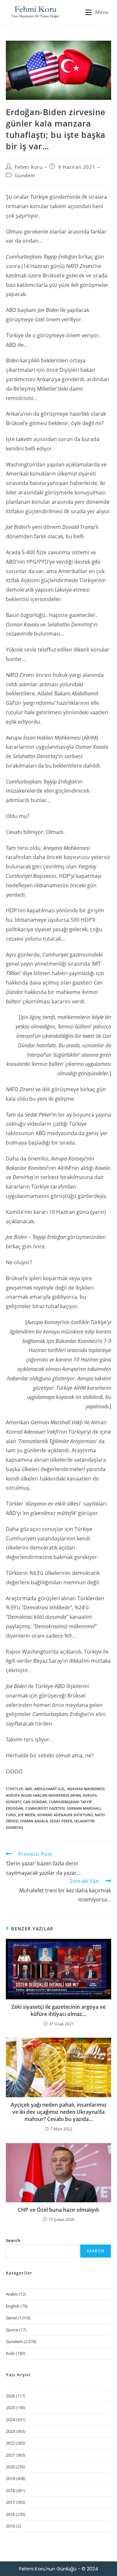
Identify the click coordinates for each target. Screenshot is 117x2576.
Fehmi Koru (29, 167)
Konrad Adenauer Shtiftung (65, 1815)
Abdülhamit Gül (50, 1789)
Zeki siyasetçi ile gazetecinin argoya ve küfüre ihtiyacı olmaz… (58, 2010)
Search (13, 2240)
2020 (10, 2467)
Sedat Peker (61, 1821)
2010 (10, 2526)
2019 (10, 2478)
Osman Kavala (34, 1821)
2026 (10, 2396)
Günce (12, 2330)
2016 (10, 2514)
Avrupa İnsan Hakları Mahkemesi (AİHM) (43, 1795)
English (13, 2306)
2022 (10, 2443)
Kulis (10, 2353)
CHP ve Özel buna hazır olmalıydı (58, 2210)
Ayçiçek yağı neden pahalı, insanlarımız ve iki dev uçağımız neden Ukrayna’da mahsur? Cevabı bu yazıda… (59, 2112)
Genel (11, 2318)
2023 (10, 2431)
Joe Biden (27, 1815)
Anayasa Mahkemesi (86, 1789)
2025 (10, 2408)
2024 (10, 2420)
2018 (10, 2490)
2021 (10, 2455)
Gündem (25, 175)
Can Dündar (35, 1802)
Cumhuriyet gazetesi (45, 1808)
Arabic (12, 2294)
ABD (29, 1789)
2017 (10, 2502)
